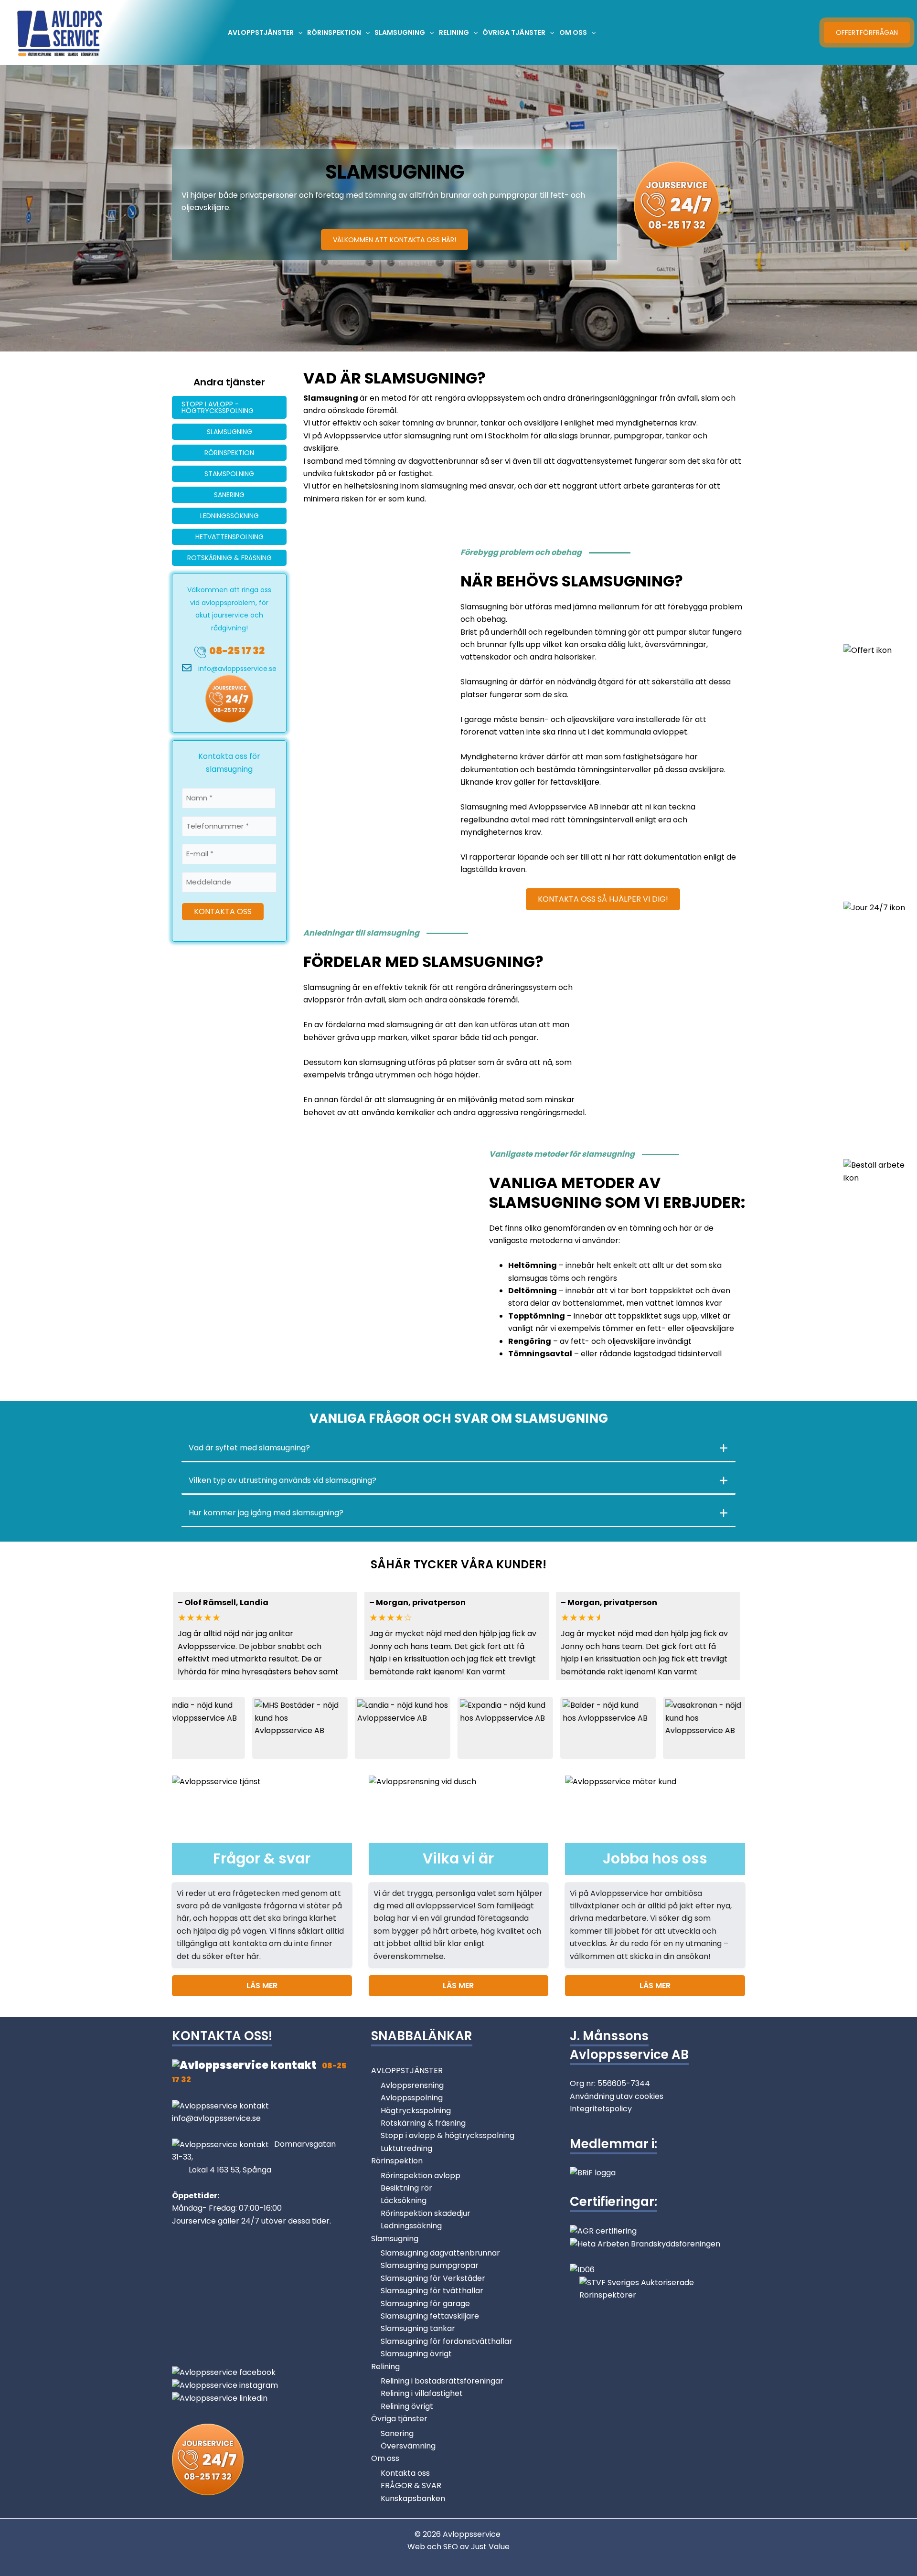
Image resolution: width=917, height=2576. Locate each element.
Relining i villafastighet (422, 2393)
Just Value (490, 2547)
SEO (451, 2547)
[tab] (458, 1448)
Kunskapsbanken (413, 2498)
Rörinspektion (397, 2161)
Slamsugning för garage (425, 2304)
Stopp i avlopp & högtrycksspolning (448, 2135)
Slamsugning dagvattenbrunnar (440, 2253)
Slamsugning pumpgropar (430, 2265)
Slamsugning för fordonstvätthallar (447, 2341)
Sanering (397, 2433)
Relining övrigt (407, 2406)
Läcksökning (404, 2200)
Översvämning (408, 2446)
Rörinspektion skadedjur (426, 2213)
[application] (298, 32)
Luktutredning (406, 2148)
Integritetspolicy (601, 2109)
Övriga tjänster (399, 2419)
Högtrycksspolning (416, 2111)
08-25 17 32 (237, 651)
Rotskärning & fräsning (423, 2123)
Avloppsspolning (412, 2098)
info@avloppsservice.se (237, 669)
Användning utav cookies (617, 2096)
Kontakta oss (405, 2473)
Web (417, 2547)
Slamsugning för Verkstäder (433, 2278)
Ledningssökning (411, 2226)
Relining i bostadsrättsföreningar (442, 2381)
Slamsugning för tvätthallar (432, 2291)
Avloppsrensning (412, 2085)
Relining (385, 2367)
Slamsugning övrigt (416, 2354)
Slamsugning (395, 2239)
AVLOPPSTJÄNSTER (407, 2070)
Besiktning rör (406, 2188)
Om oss (385, 2458)
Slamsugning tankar (418, 2328)
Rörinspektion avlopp (421, 2176)
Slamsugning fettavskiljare (430, 2316)
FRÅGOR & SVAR (411, 2486)
